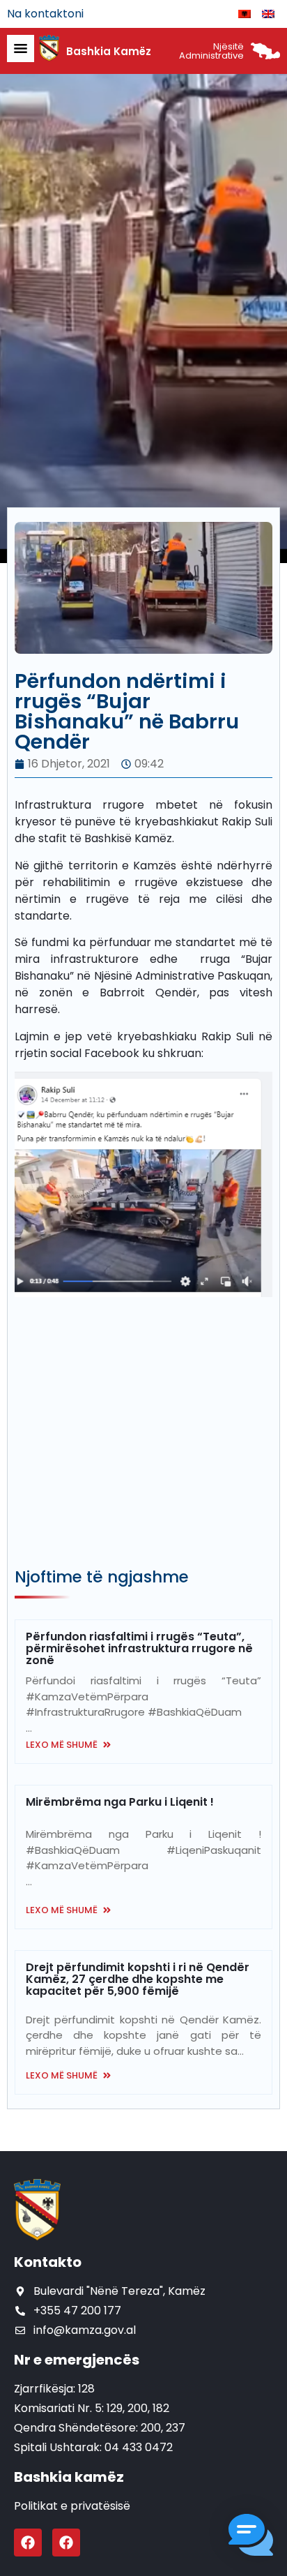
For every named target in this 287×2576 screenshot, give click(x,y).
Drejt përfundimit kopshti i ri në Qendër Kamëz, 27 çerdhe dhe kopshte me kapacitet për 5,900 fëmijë (138, 1979)
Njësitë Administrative (211, 51)
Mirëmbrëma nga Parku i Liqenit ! (120, 1802)
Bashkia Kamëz (109, 51)
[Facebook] (28, 2543)
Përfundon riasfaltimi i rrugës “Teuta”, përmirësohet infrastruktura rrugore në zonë (139, 1648)
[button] (251, 2537)
